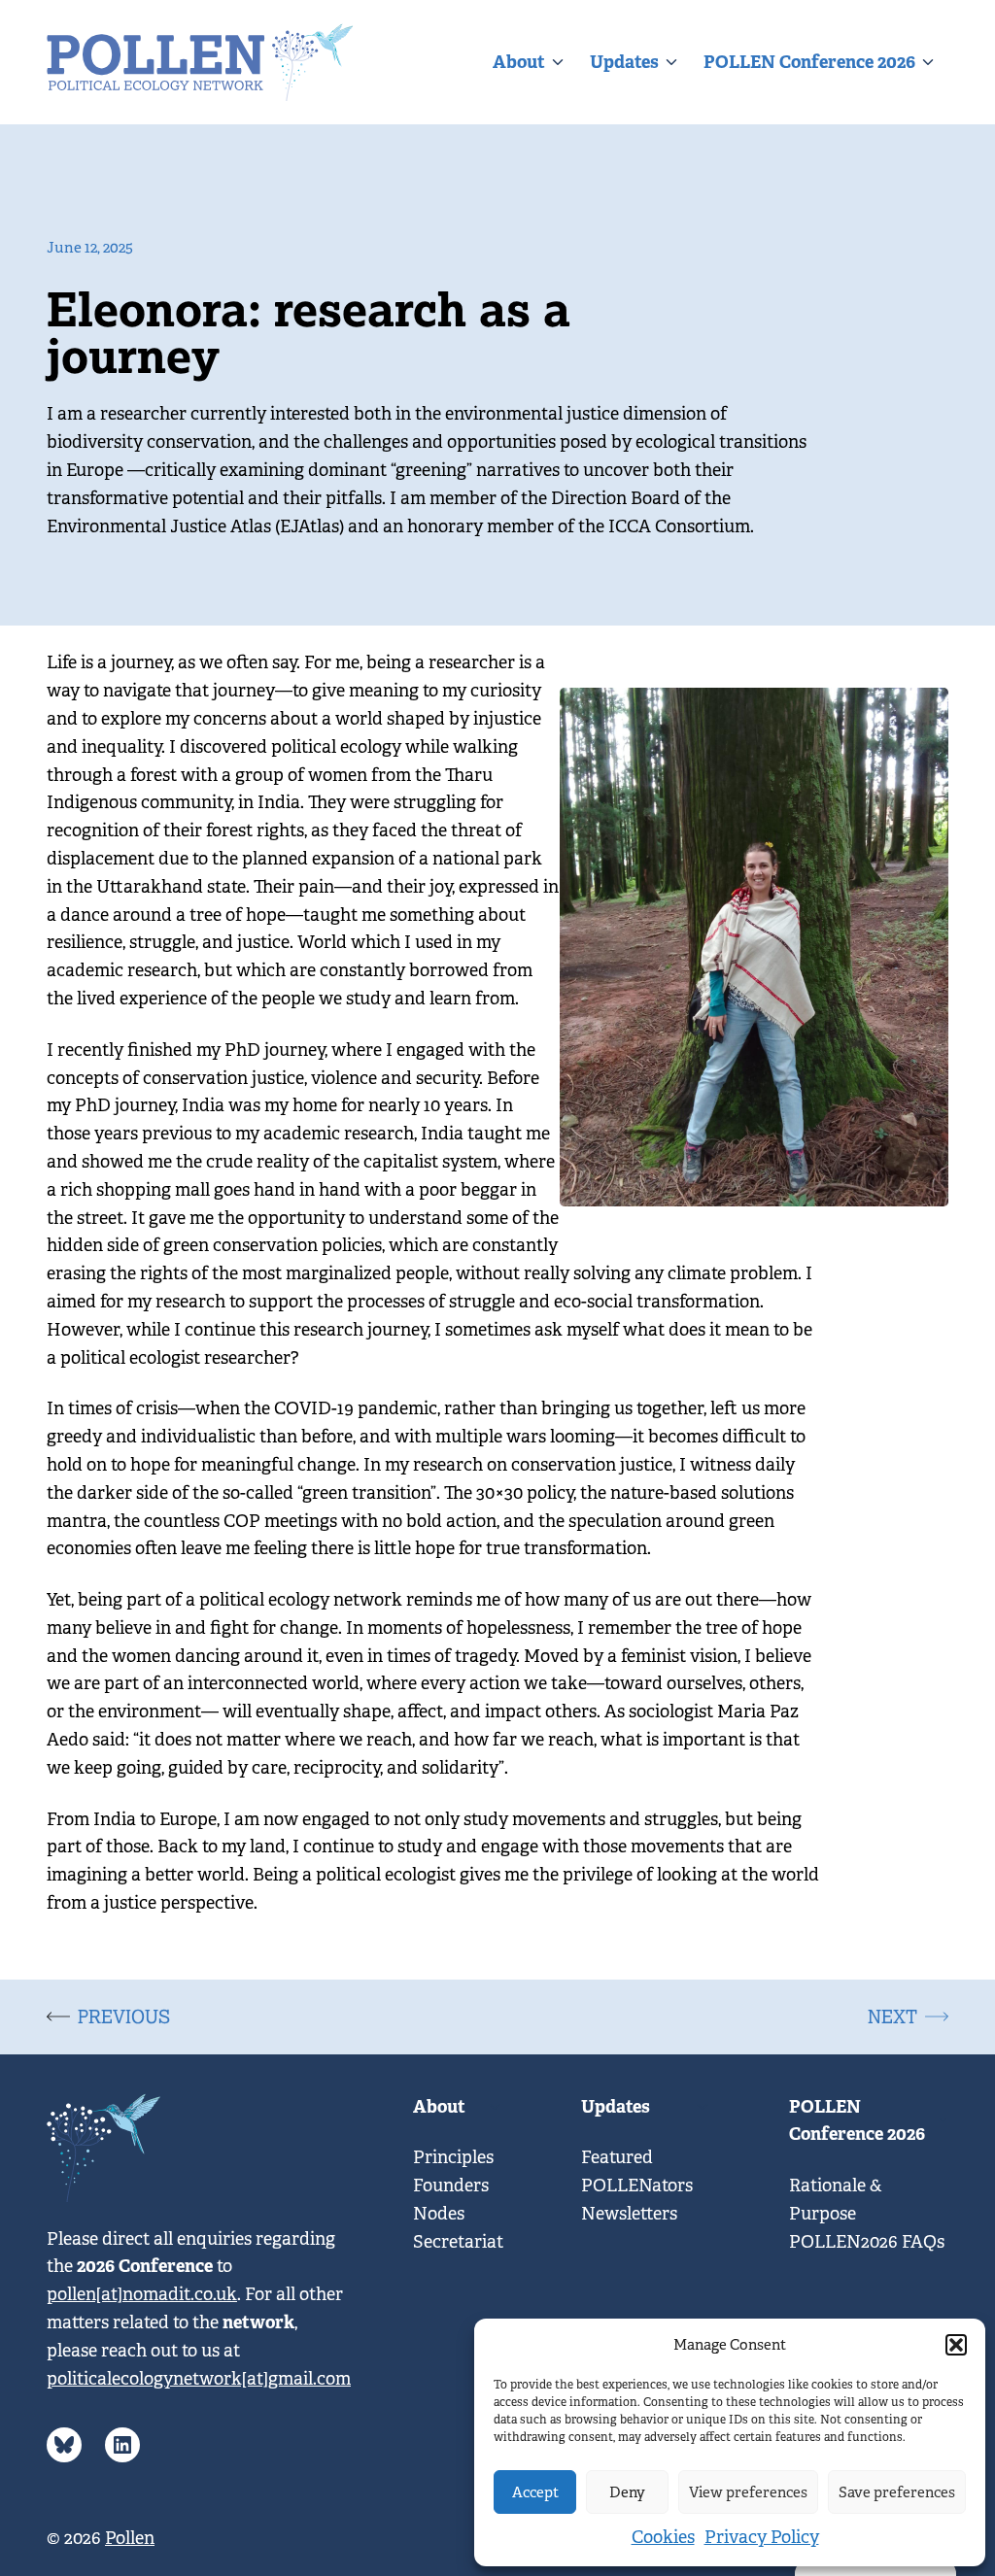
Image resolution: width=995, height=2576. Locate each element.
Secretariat (458, 2242)
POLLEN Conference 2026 (809, 62)
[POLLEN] (200, 62)
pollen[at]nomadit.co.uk (142, 2294)
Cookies (663, 2537)
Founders (451, 2186)
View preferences (748, 2492)
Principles (453, 2157)
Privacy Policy (762, 2537)
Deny (627, 2492)
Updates (624, 62)
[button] (956, 2345)
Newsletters (629, 2214)
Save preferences (897, 2492)
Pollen (130, 2538)
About (519, 62)
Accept (535, 2492)
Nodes (439, 2214)
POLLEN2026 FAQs (867, 2242)
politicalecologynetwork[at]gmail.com (199, 2379)
